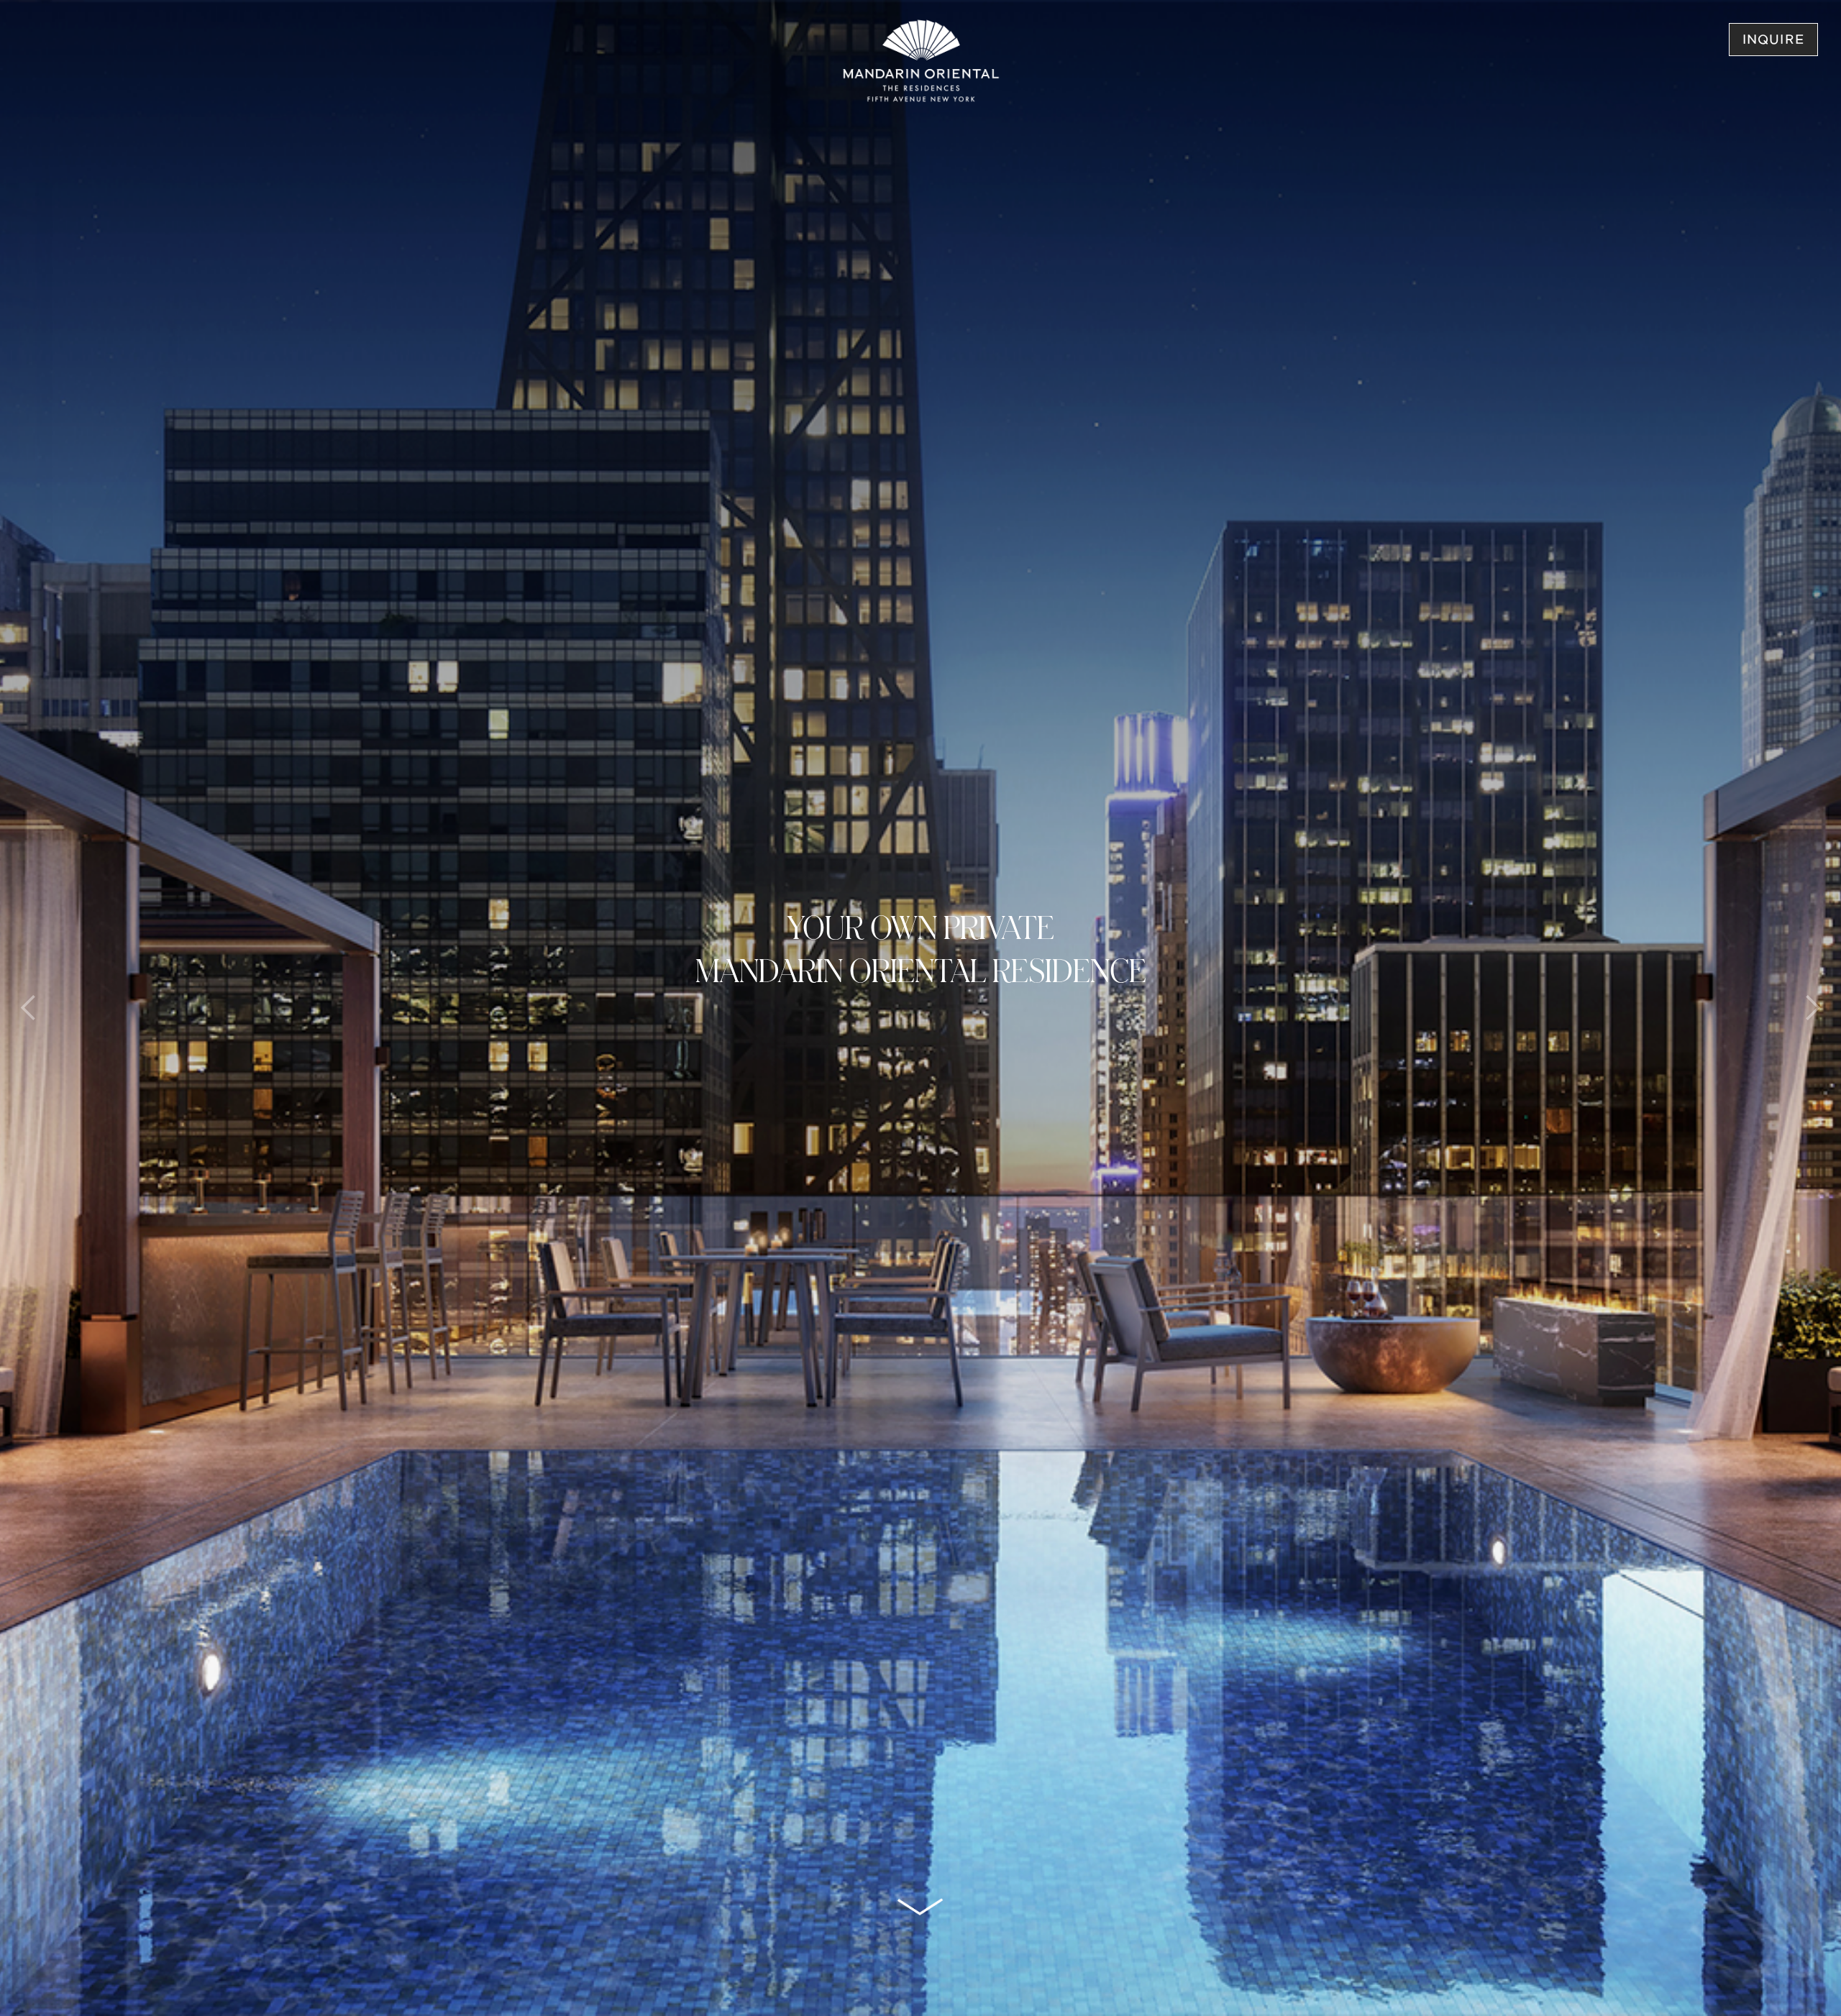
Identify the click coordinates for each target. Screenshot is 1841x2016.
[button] (29, 1008)
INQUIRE (1773, 41)
